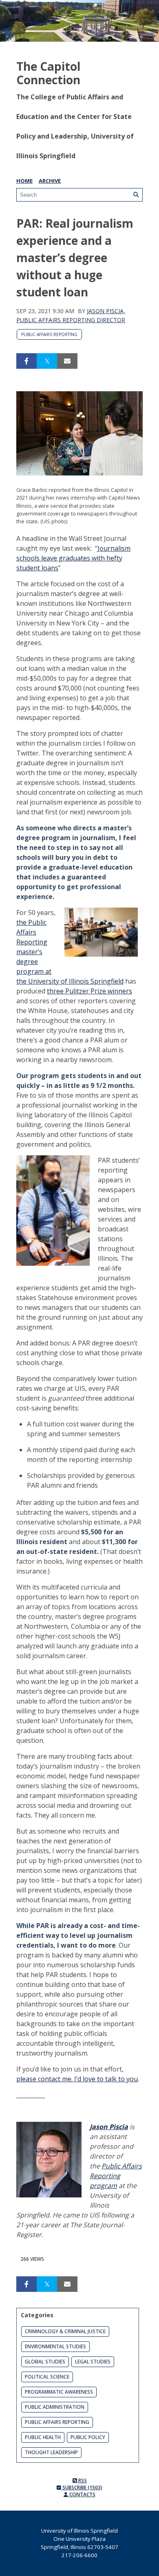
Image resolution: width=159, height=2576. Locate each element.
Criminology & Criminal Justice (65, 2331)
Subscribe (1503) (82, 2487)
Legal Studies (93, 2362)
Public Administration (55, 2407)
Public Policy (88, 2437)
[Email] (67, 361)
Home (24, 181)
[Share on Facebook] (26, 361)
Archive (50, 181)
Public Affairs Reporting (49, 334)
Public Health (43, 2437)
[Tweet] (47, 361)
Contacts (82, 2494)
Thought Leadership (51, 2452)
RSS (82, 2481)
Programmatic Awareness (59, 2392)
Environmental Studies (55, 2346)
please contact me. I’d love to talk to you (77, 2079)
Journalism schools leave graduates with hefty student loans (73, 558)
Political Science (47, 2377)
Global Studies (45, 2362)
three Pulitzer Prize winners (89, 991)
